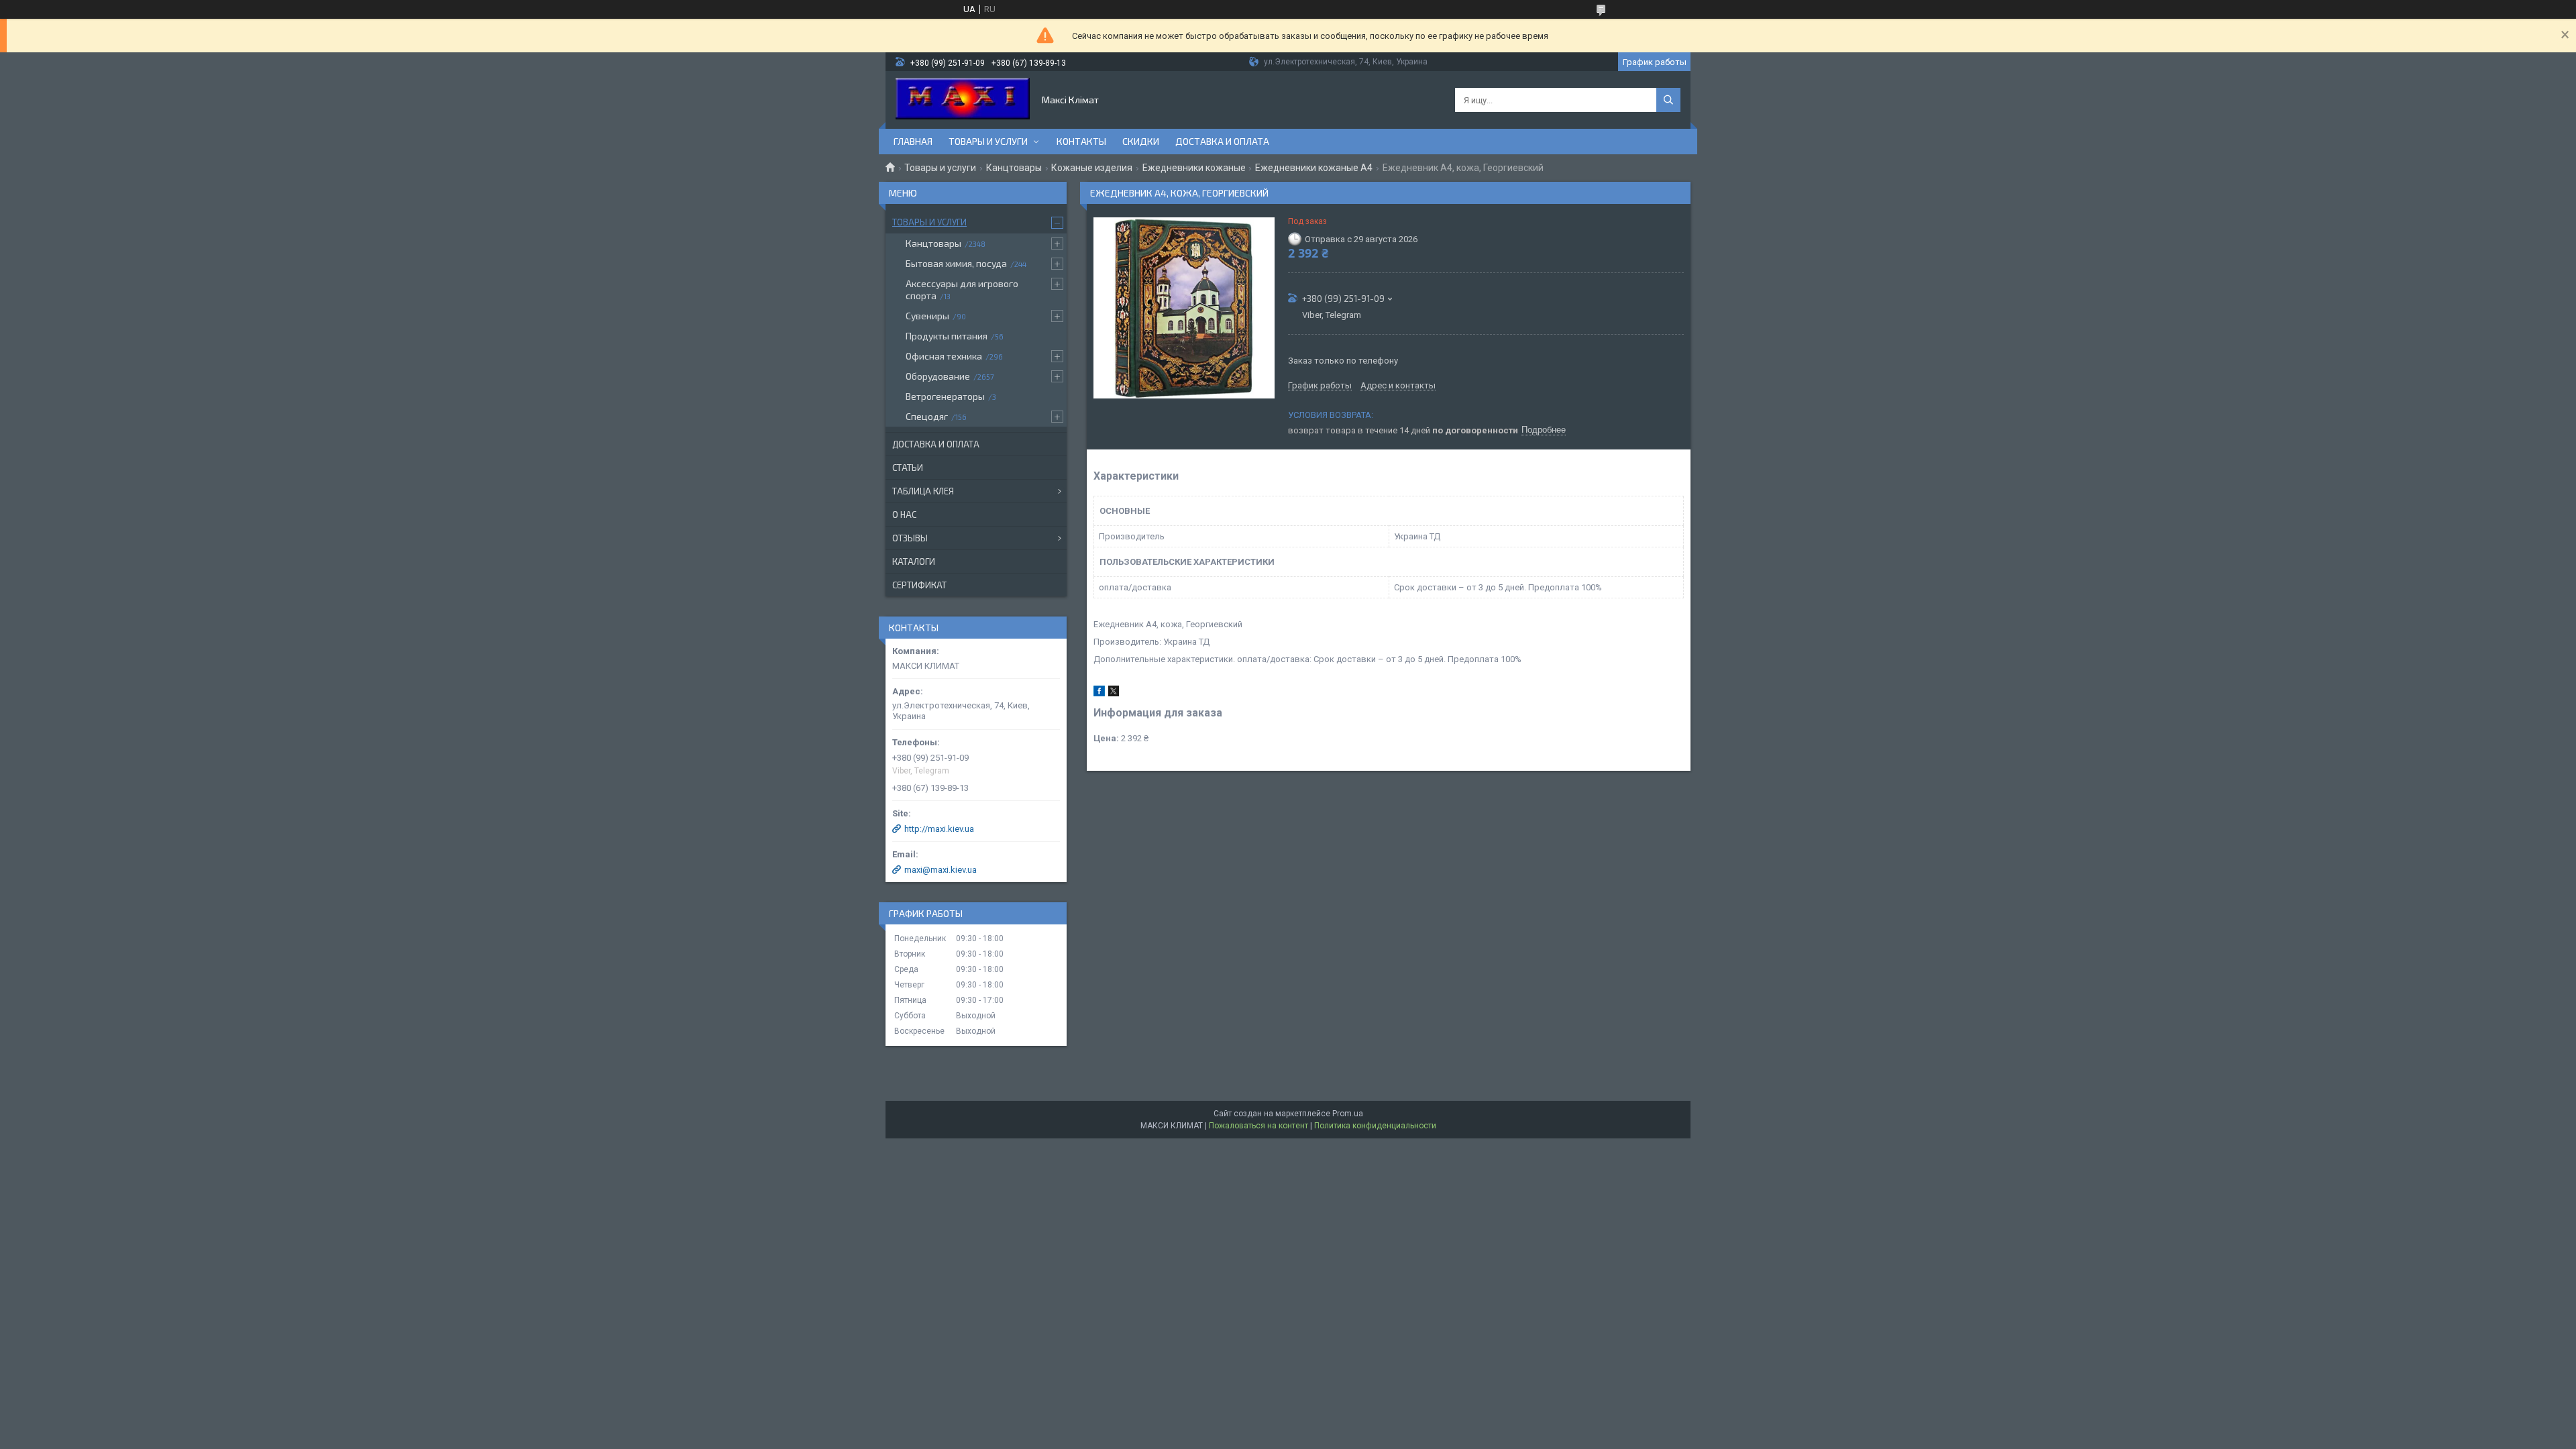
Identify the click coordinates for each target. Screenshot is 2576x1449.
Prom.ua (1348, 1114)
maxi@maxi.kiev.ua (941, 870)
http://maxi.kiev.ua (939, 829)
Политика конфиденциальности (1375, 1126)
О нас (904, 515)
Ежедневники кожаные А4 (1314, 168)
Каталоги (914, 561)
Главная (913, 141)
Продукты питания (947, 336)
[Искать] (1668, 100)
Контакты (1081, 141)
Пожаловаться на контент (1258, 1126)
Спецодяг (927, 416)
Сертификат (919, 585)
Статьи (908, 468)
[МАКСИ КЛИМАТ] (963, 100)
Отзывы (910, 538)
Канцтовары (1014, 168)
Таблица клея (923, 491)
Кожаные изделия (1092, 168)
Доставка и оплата (1222, 141)
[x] (1114, 693)
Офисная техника (944, 356)
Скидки (1141, 141)
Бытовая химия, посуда (956, 263)
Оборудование (938, 376)
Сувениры (927, 316)
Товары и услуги (988, 141)
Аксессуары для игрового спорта (962, 289)
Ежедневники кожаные (1194, 168)
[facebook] (1099, 693)
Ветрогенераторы (945, 396)
